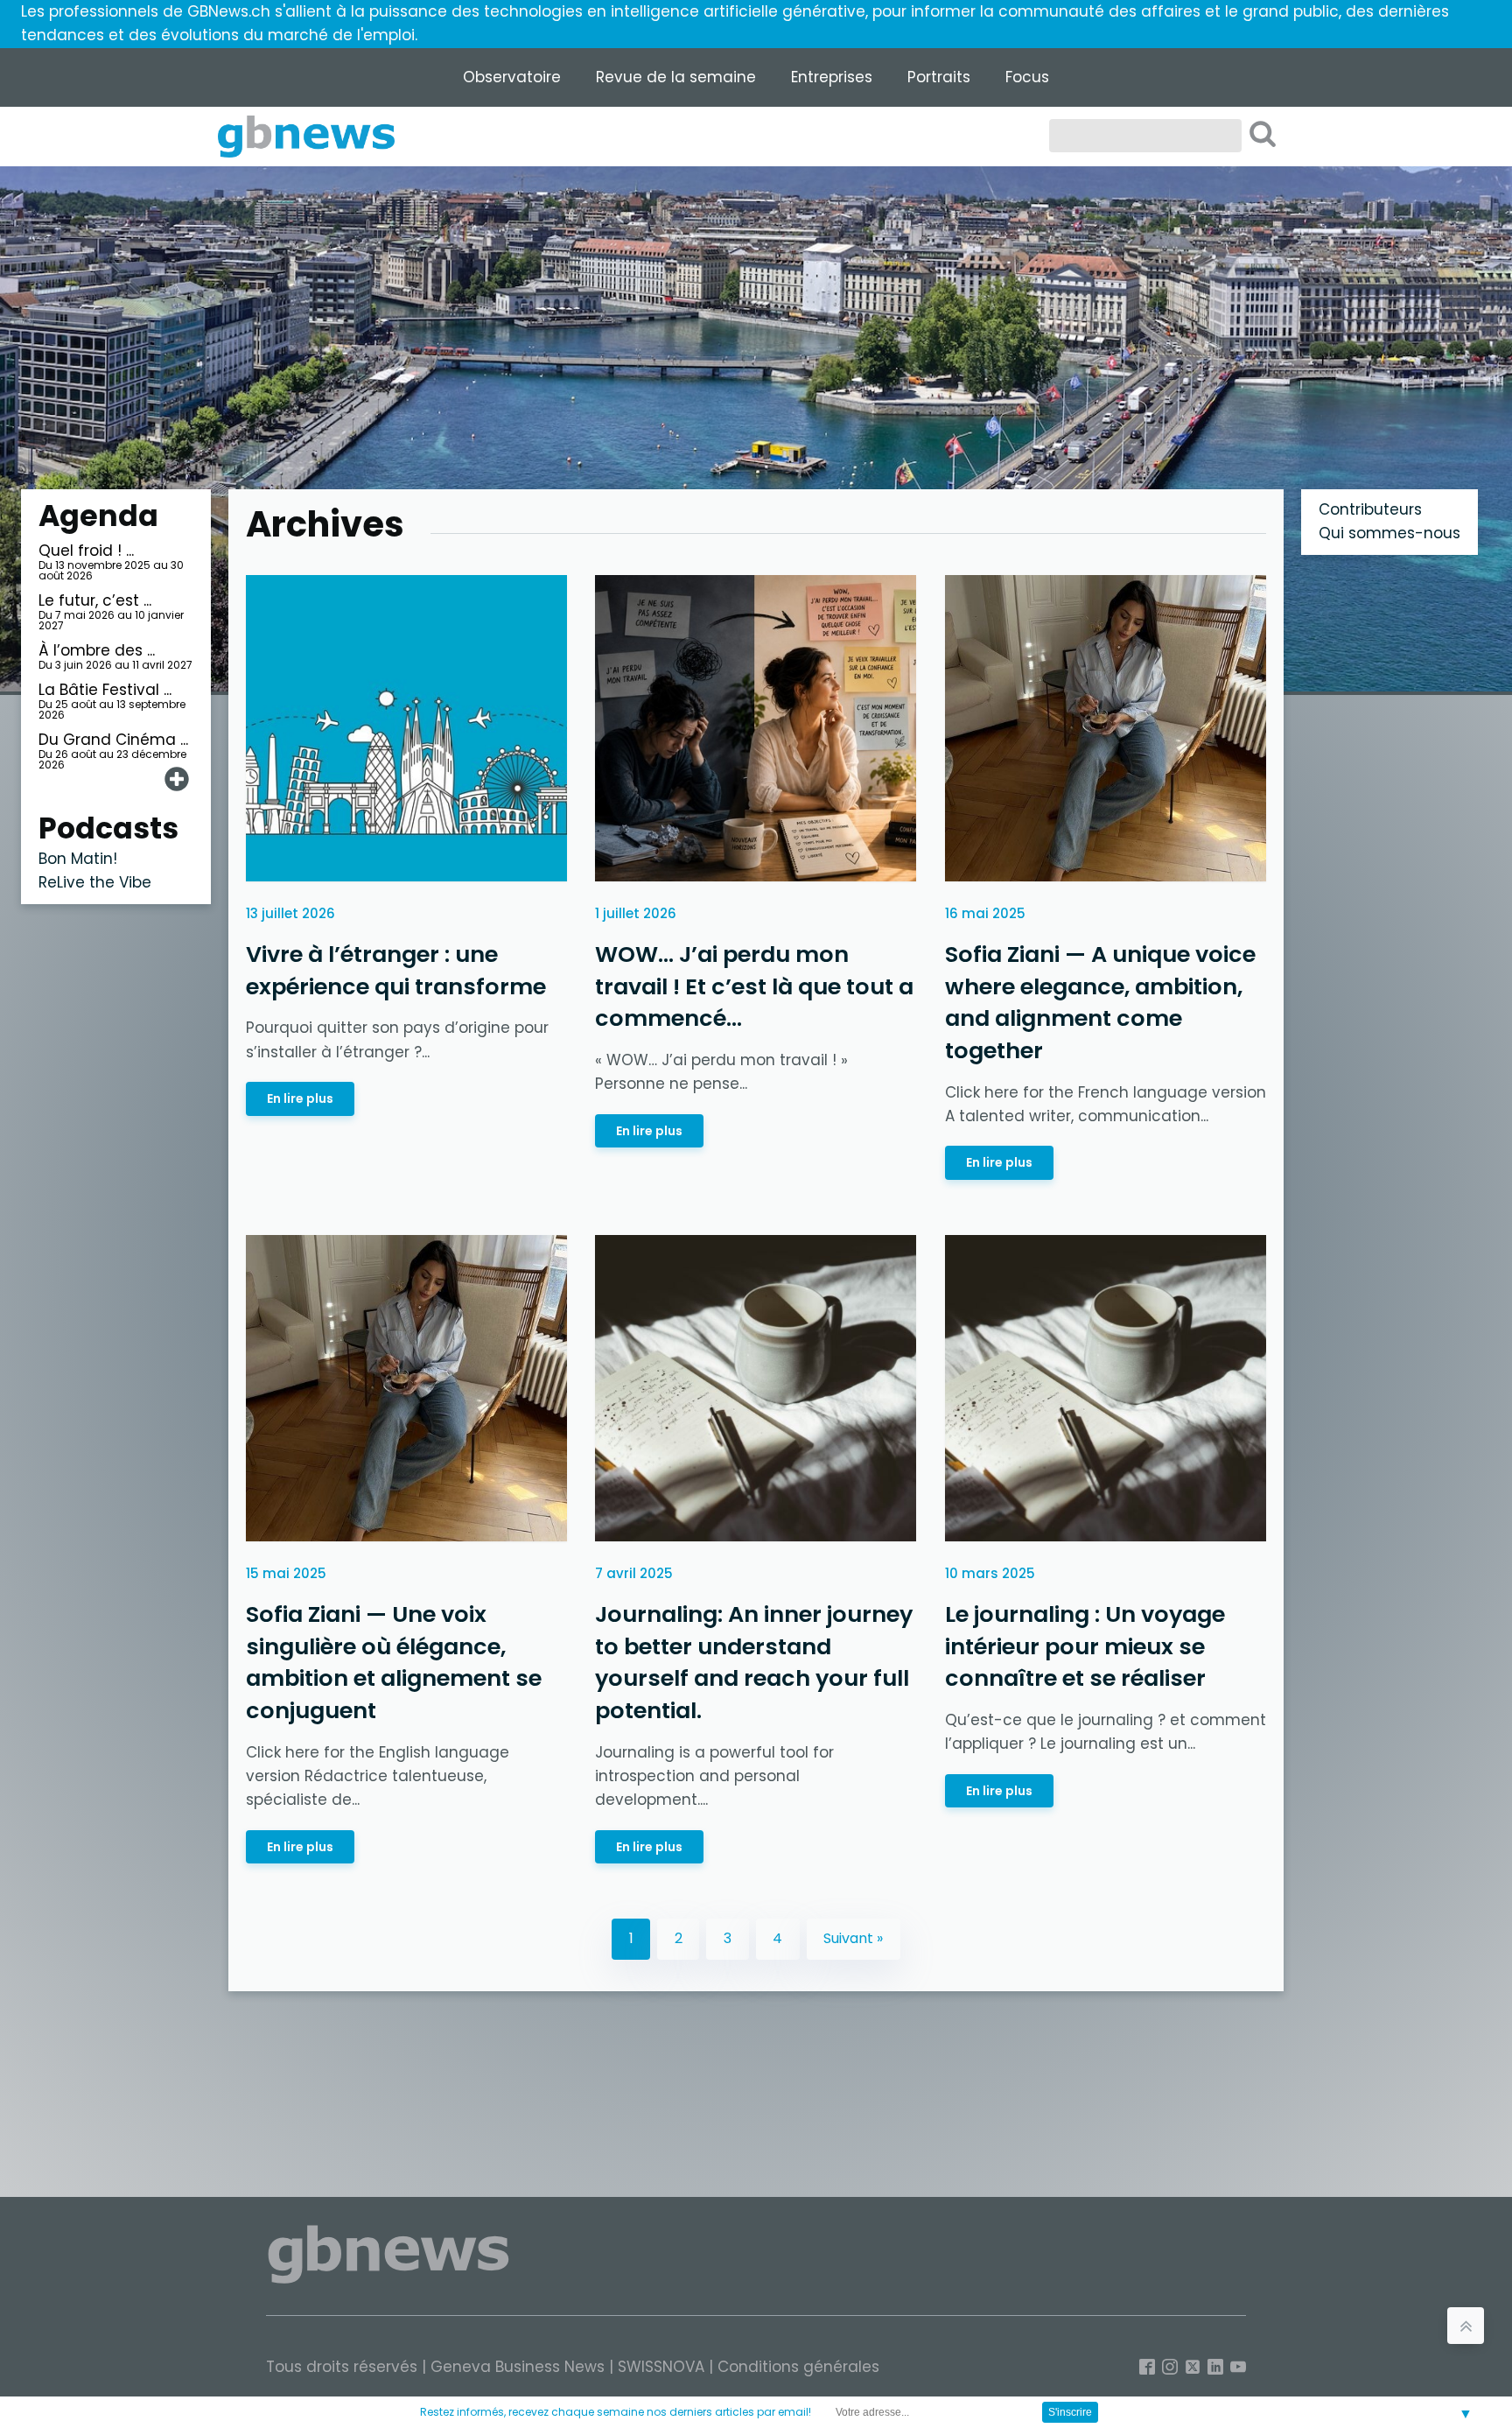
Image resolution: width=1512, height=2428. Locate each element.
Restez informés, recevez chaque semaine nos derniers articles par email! (616, 2412)
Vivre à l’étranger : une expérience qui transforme (396, 970)
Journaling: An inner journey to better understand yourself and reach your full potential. (754, 1663)
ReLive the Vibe (95, 882)
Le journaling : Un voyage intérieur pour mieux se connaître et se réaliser (1085, 1647)
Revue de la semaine (676, 77)
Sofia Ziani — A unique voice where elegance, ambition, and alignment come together (1100, 1002)
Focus (1027, 77)
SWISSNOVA (661, 2367)
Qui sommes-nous (1389, 533)
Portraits (939, 77)
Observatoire (512, 77)
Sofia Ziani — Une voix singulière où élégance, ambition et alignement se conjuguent (394, 1663)
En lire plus (300, 1098)
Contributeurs (1370, 509)
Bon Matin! (78, 859)
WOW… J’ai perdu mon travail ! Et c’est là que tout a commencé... (754, 986)
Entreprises (832, 77)
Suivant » (853, 1938)
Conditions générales (798, 2367)
